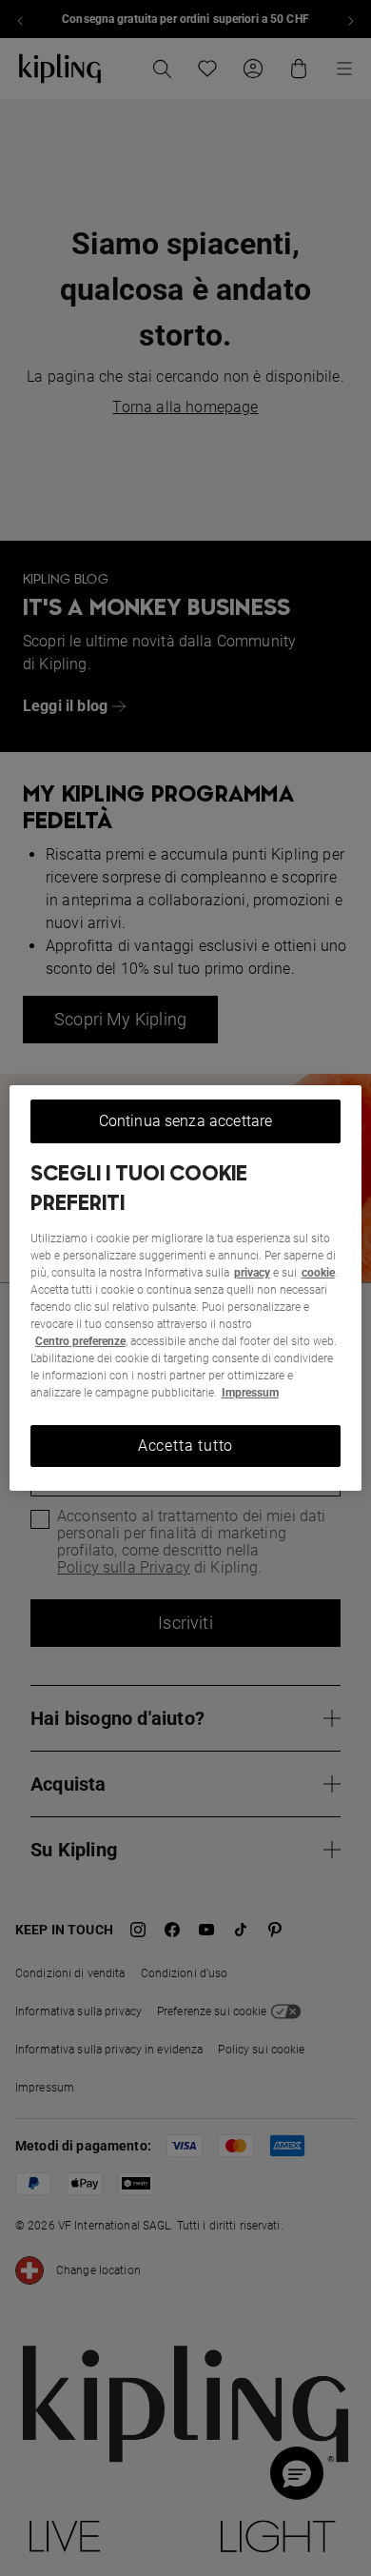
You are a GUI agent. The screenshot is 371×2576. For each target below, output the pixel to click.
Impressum (250, 1393)
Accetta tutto (185, 1446)
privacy (252, 1273)
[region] (186, 1288)
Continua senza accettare (186, 1121)
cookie (318, 1273)
